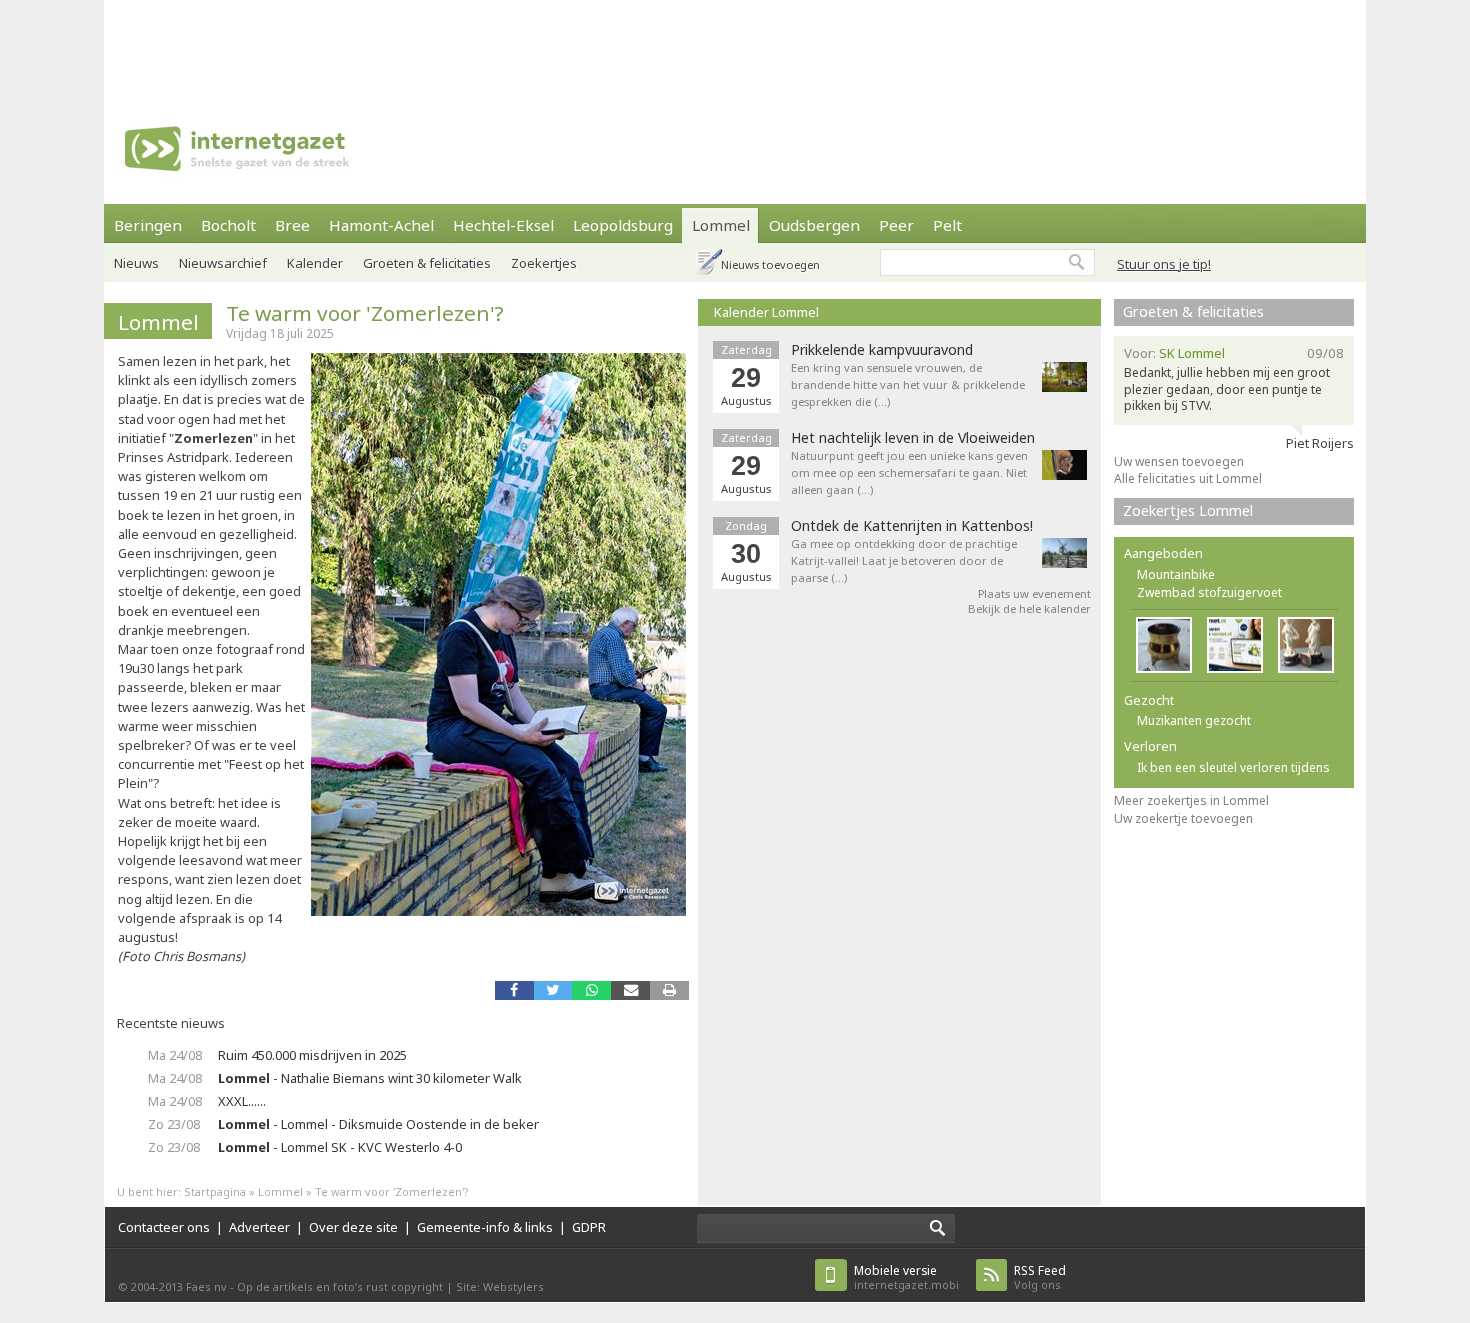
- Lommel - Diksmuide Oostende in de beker (378, 1124)
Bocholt (228, 225)
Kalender (315, 263)
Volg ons (1040, 1277)
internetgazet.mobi (906, 1277)
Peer (896, 225)
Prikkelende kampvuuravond (882, 350)
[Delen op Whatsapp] (591, 990)
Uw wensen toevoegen (1179, 461)
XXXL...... (242, 1101)
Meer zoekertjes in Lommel (1191, 800)
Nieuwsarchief (223, 263)
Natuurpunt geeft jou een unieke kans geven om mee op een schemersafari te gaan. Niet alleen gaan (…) (909, 472)
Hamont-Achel (381, 225)
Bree (292, 225)
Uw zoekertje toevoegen (1183, 818)
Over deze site (353, 1227)
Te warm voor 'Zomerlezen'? (365, 313)
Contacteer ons (164, 1227)
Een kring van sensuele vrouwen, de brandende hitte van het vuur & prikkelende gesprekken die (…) (908, 384)
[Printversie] (669, 990)
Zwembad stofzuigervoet (1209, 592)
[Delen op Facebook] (514, 990)
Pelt (947, 225)
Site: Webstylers (500, 1286)
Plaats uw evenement (1034, 593)
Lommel (721, 225)
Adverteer (259, 1227)
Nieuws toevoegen (770, 264)
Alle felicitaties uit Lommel (1188, 478)
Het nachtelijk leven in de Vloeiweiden (913, 438)
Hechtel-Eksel (503, 225)
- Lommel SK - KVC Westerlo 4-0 (340, 1147)
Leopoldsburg (623, 225)
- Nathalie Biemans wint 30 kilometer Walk (370, 1078)
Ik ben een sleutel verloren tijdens (1233, 767)
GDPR (589, 1227)
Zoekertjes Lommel (1188, 510)
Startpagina (215, 1191)
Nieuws (136, 263)
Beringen (148, 225)
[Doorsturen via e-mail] (630, 990)
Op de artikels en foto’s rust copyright (340, 1286)
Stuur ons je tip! (1164, 264)
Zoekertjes (544, 263)
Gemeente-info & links (485, 1227)
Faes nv (206, 1286)
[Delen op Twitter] (553, 990)
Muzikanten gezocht (1194, 720)
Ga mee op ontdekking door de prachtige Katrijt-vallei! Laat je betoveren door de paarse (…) (904, 560)
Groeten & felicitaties (427, 263)
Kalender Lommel (766, 312)
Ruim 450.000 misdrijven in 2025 (312, 1055)
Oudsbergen (814, 225)
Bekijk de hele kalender (1029, 608)
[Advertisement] (735, 45)
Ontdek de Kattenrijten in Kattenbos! (912, 526)
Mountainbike (1176, 574)
